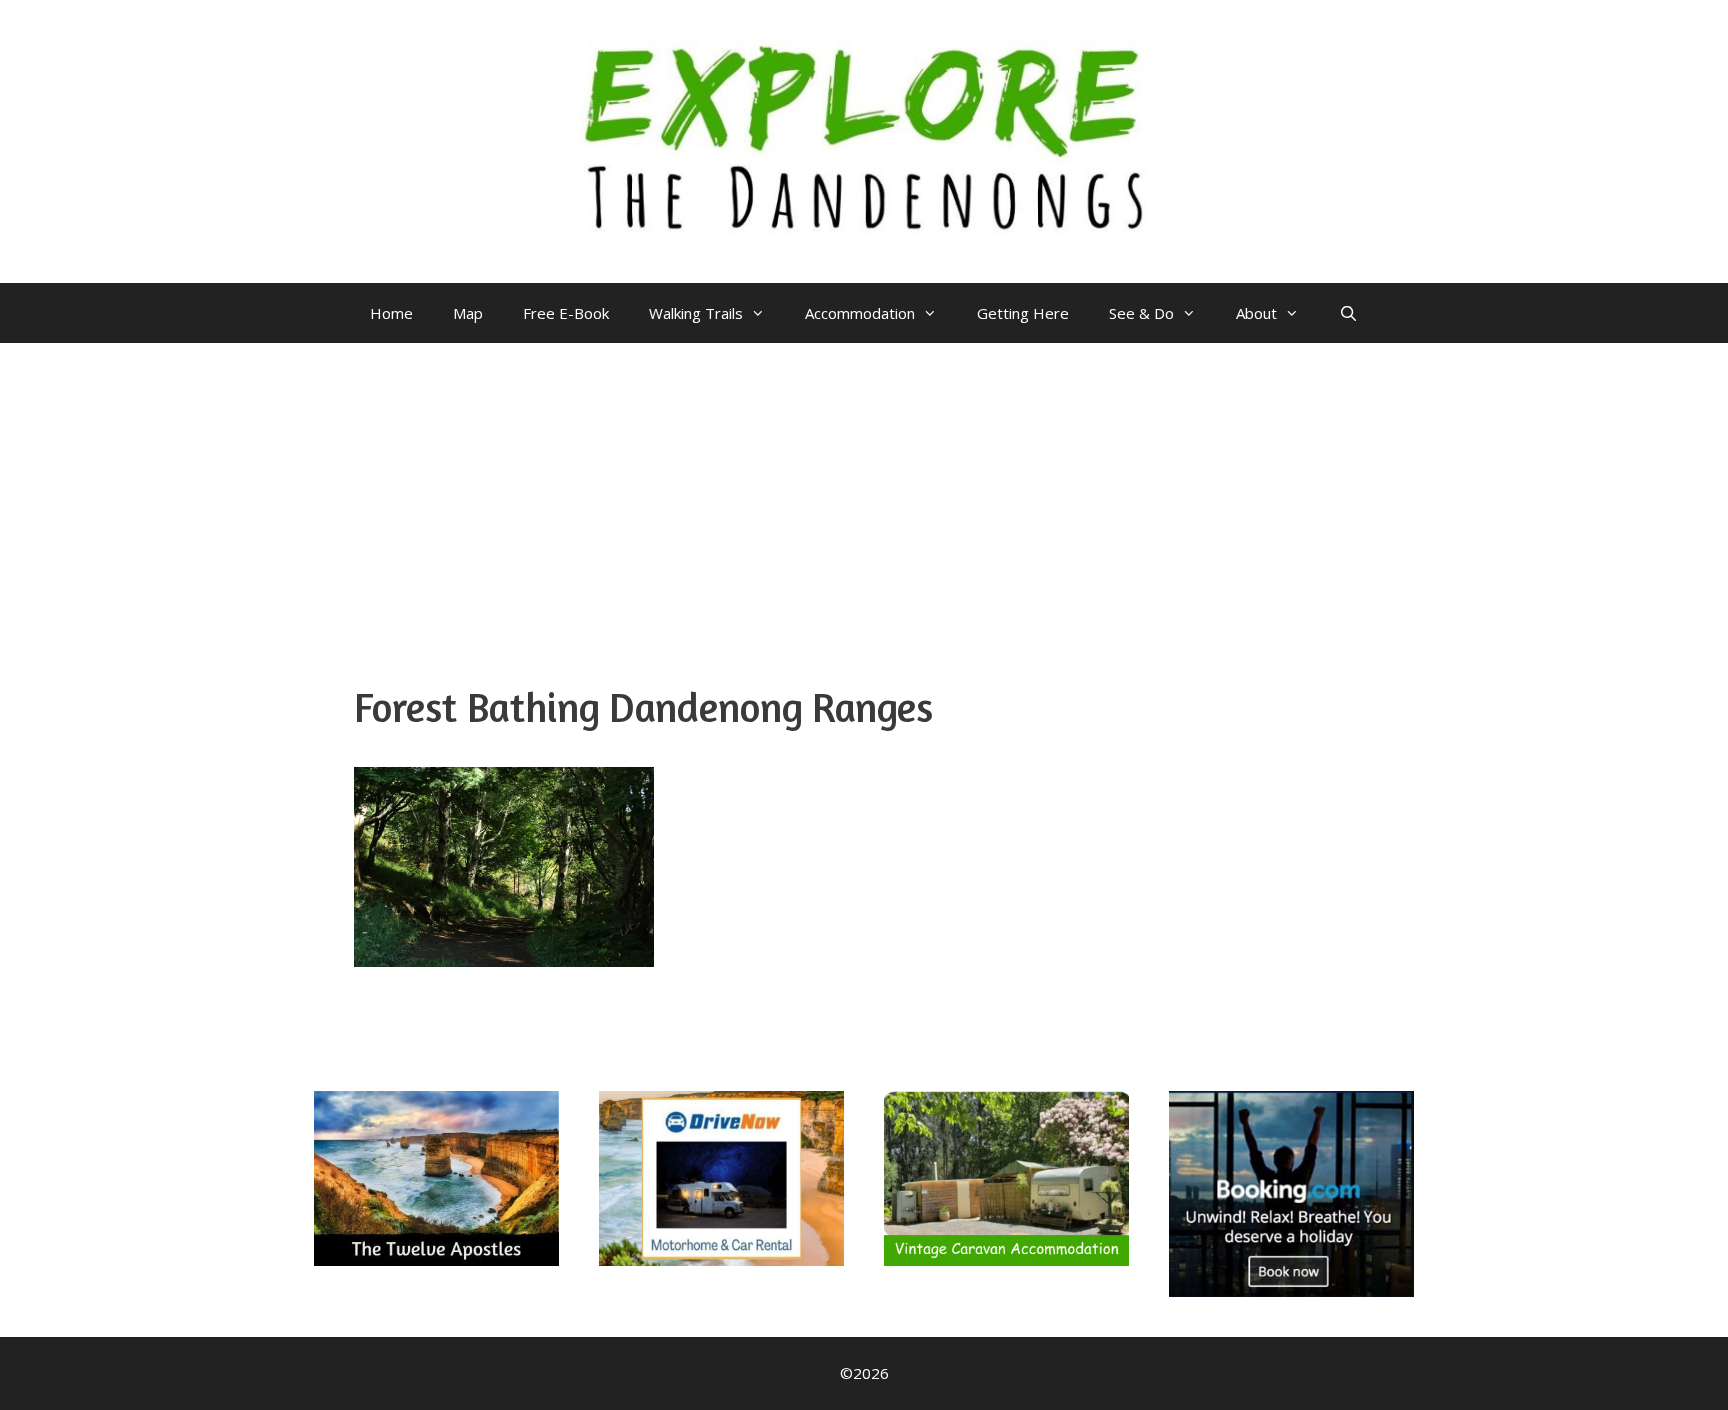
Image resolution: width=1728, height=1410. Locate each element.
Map (468, 313)
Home (391, 313)
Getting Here (1023, 313)
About (1256, 313)
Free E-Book (566, 313)
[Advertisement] (864, 493)
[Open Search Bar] (1348, 313)
